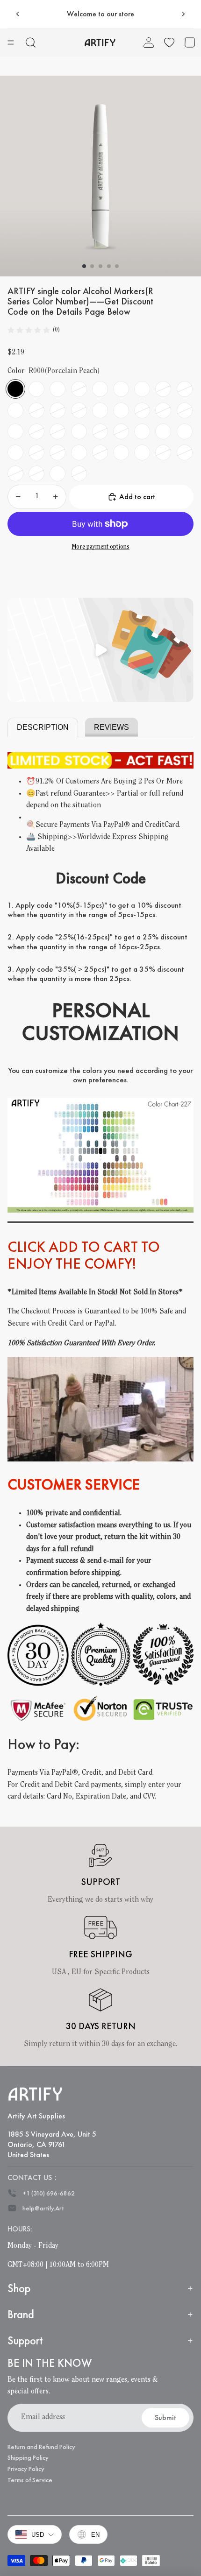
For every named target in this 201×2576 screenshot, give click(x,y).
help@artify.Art (43, 2208)
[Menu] (11, 42)
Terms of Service (30, 2480)
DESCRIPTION (43, 727)
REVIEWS (111, 727)
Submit (165, 2417)
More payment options (100, 547)
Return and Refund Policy (41, 2447)
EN (95, 2535)
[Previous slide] (18, 14)
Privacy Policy (26, 2469)
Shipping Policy (28, 2457)
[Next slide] (183, 14)
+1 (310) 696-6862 (49, 2193)
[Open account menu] (149, 42)
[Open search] (31, 42)
